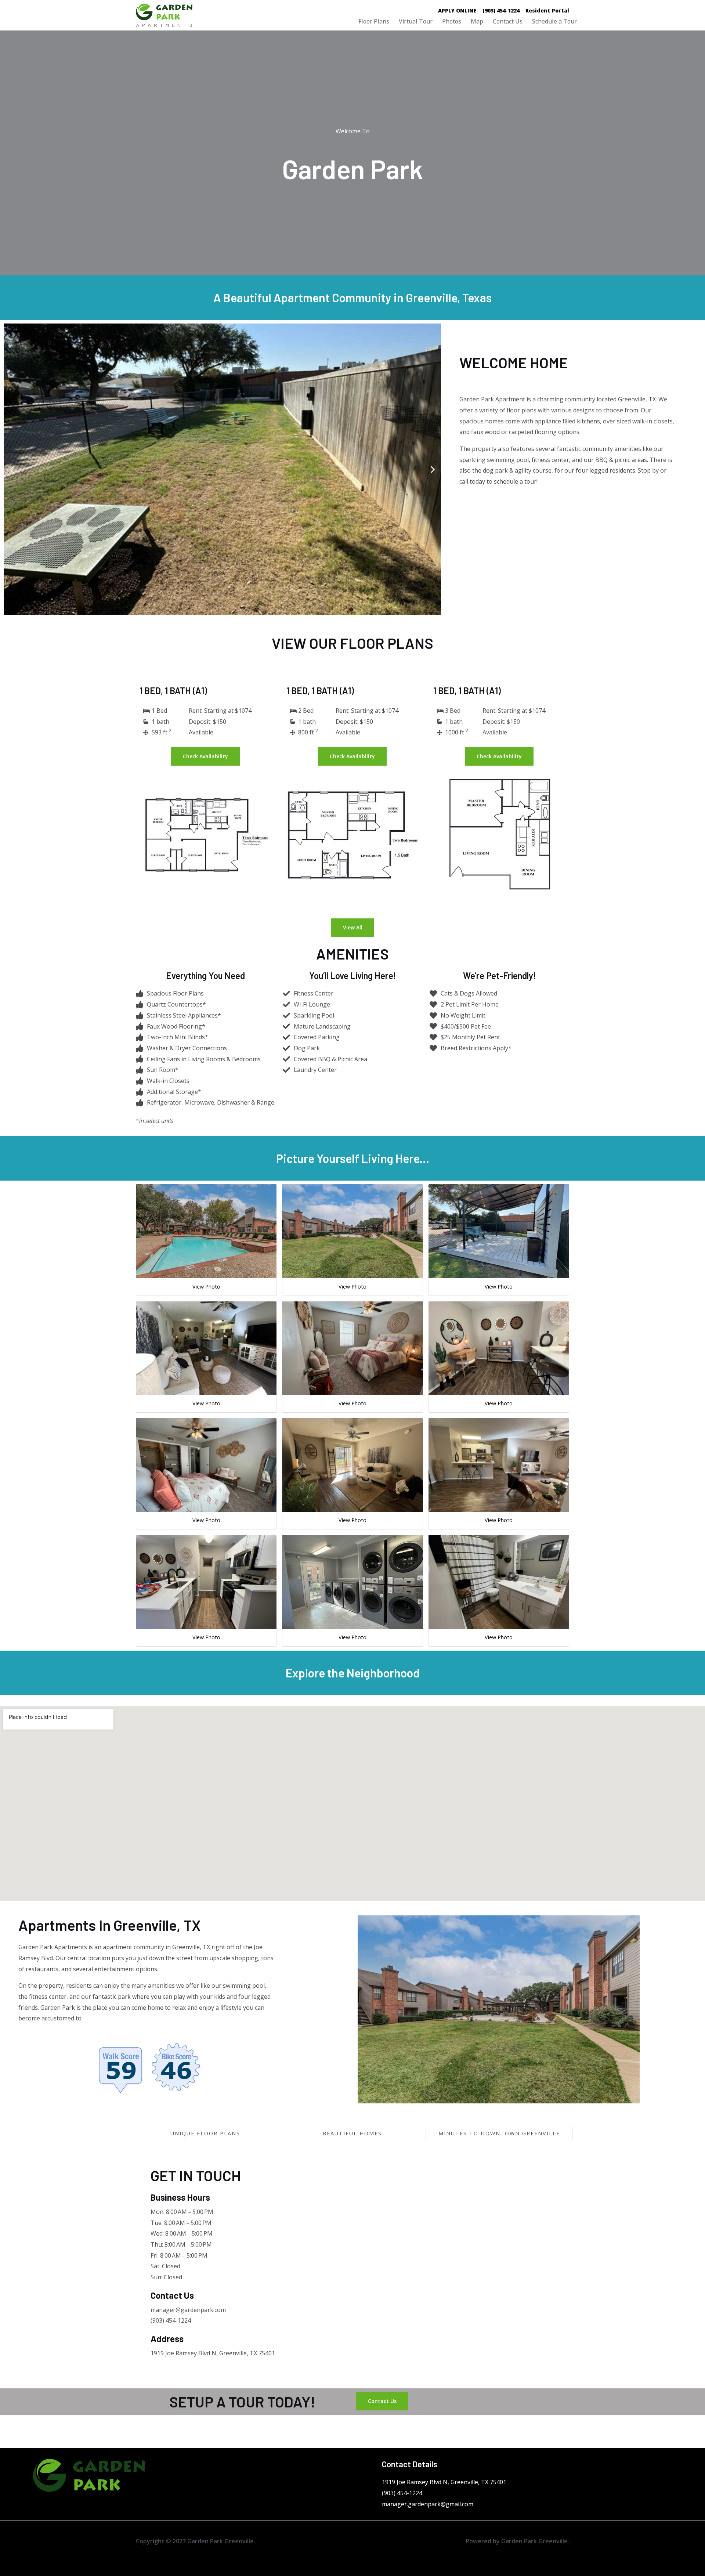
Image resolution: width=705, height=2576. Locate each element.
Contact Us (508, 21)
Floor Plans (374, 21)
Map (477, 21)
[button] (12, 469)
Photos (452, 21)
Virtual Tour (416, 21)
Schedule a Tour (554, 21)
